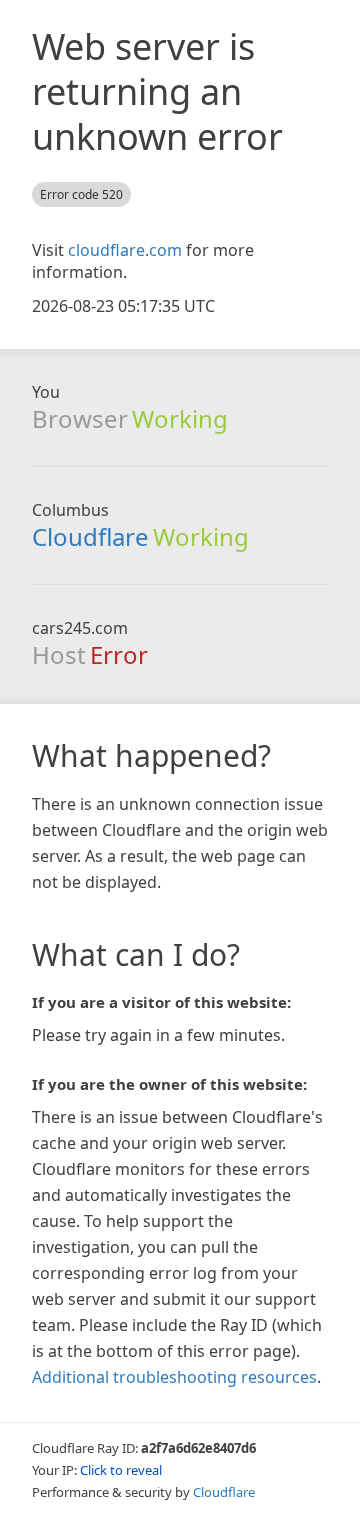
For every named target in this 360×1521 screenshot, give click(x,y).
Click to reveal (121, 1470)
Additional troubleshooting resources (174, 1377)
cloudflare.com (125, 250)
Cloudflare (90, 536)
